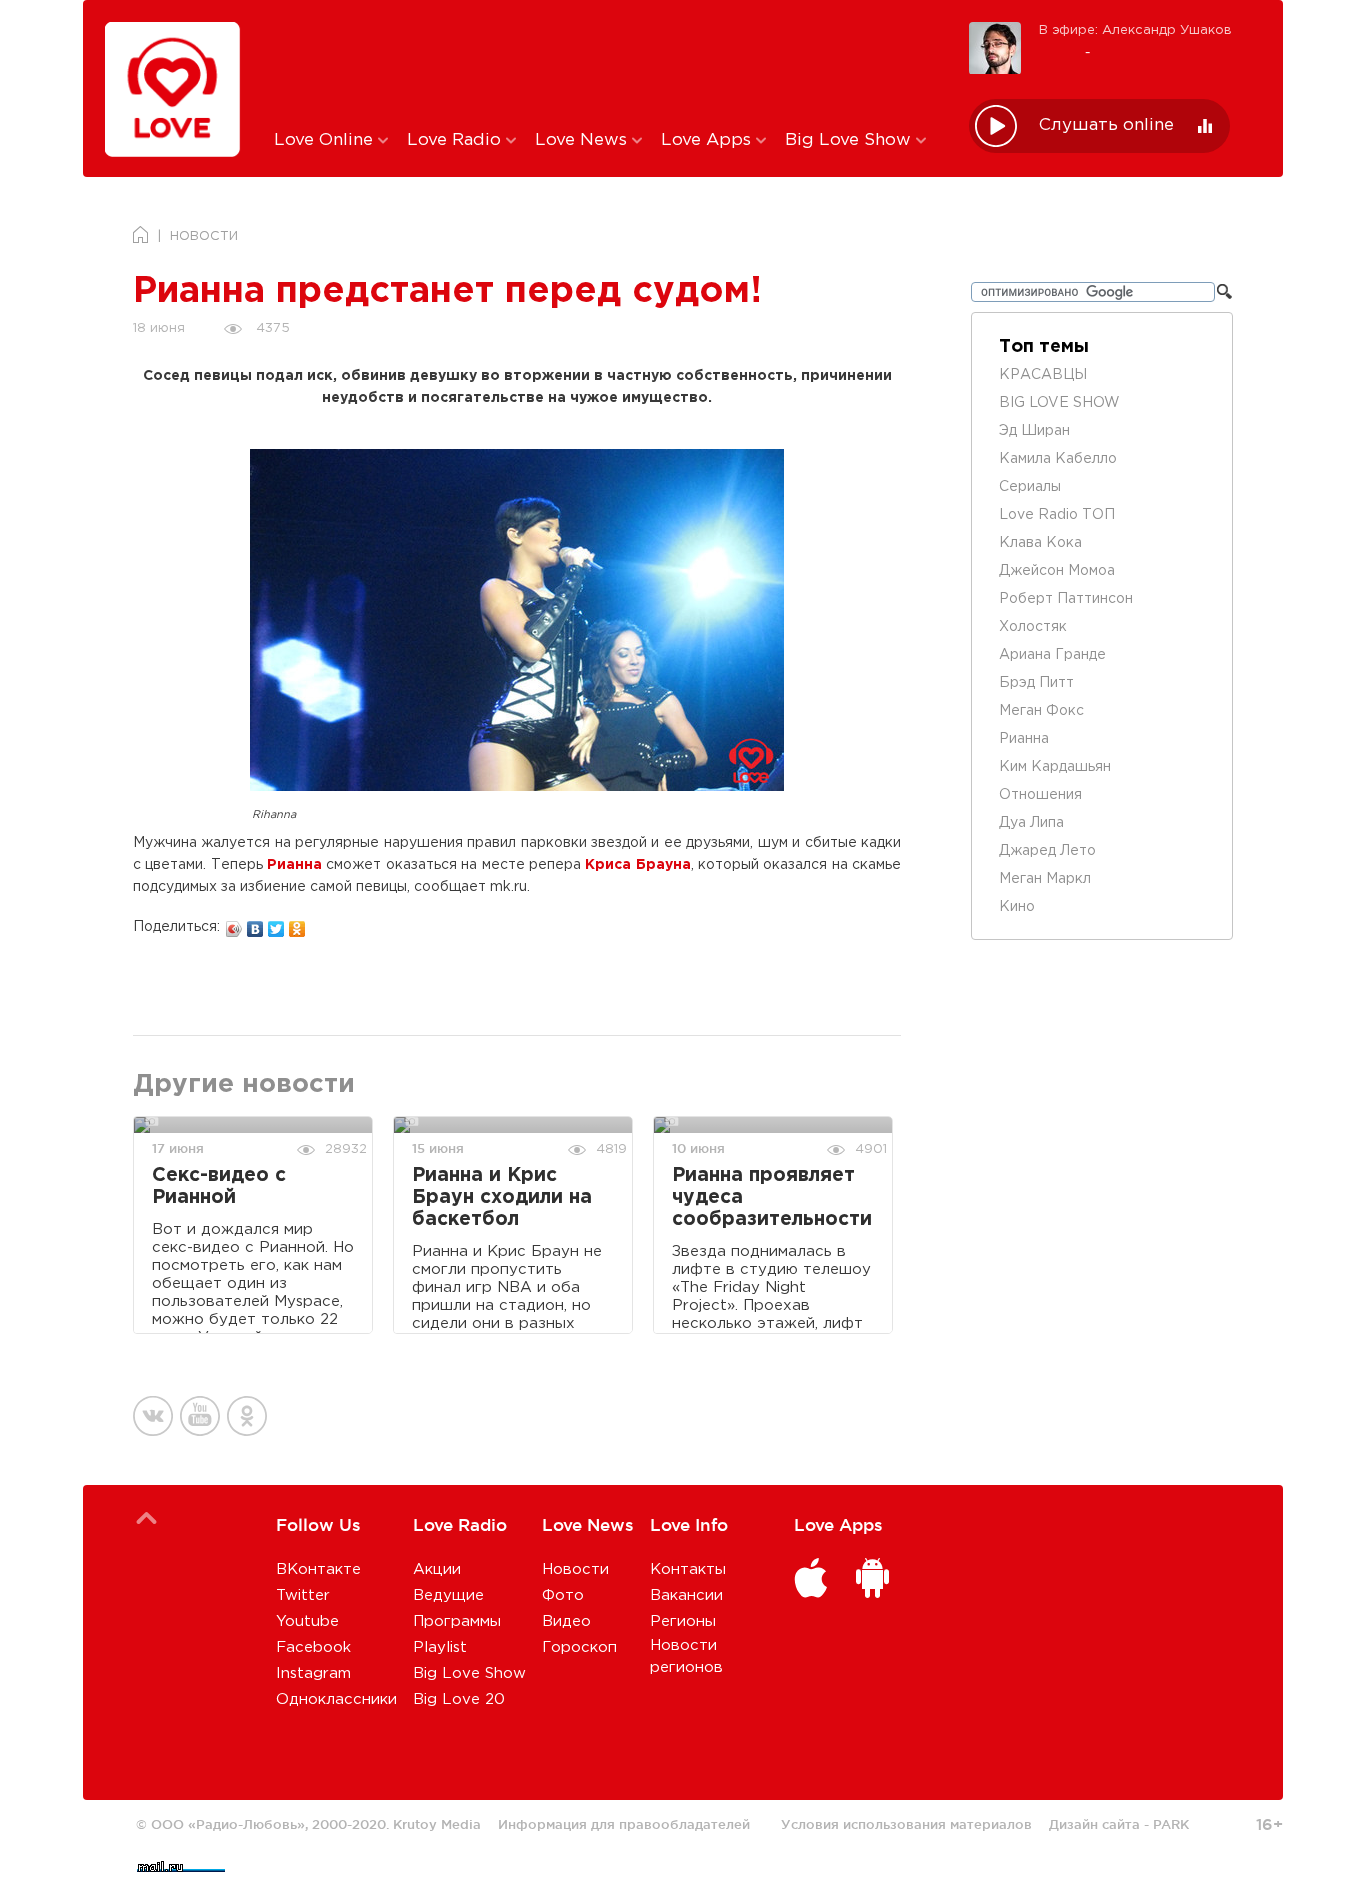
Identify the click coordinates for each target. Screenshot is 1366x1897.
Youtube (307, 1621)
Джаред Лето (1047, 851)
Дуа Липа (1031, 823)
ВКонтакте (318, 1569)
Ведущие (448, 1595)
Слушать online (1106, 125)
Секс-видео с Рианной (219, 1186)
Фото (563, 1595)
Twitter (303, 1595)
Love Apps (708, 140)
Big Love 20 (459, 1699)
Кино (1017, 907)
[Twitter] (276, 924)
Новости (575, 1569)
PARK (1171, 1824)
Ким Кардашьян (1055, 767)
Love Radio (456, 140)
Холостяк (1033, 627)
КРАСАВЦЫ (1043, 375)
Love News (583, 140)
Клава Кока (1040, 543)
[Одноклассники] (297, 924)
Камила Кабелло (1058, 459)
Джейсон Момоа (1057, 571)
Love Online (326, 140)
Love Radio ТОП (1057, 515)
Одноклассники (336, 1699)
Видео (566, 1621)
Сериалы (1030, 487)
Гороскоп (579, 1647)
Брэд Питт (1036, 683)
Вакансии (686, 1595)
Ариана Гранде (1052, 655)
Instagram (313, 1673)
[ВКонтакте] (255, 924)
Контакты (688, 1569)
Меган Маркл (1045, 879)
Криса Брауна (637, 865)
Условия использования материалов (906, 1824)
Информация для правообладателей (624, 1824)
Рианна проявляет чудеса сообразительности (772, 1197)
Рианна (294, 865)
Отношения (1040, 795)
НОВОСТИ (204, 236)
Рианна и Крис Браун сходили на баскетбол (502, 1197)
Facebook (313, 1647)
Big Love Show (850, 140)
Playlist (440, 1647)
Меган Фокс (1041, 711)
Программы (457, 1621)
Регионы (683, 1621)
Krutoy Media (437, 1824)
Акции (437, 1569)
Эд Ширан (1034, 431)
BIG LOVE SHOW (1059, 403)
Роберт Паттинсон (1066, 599)
